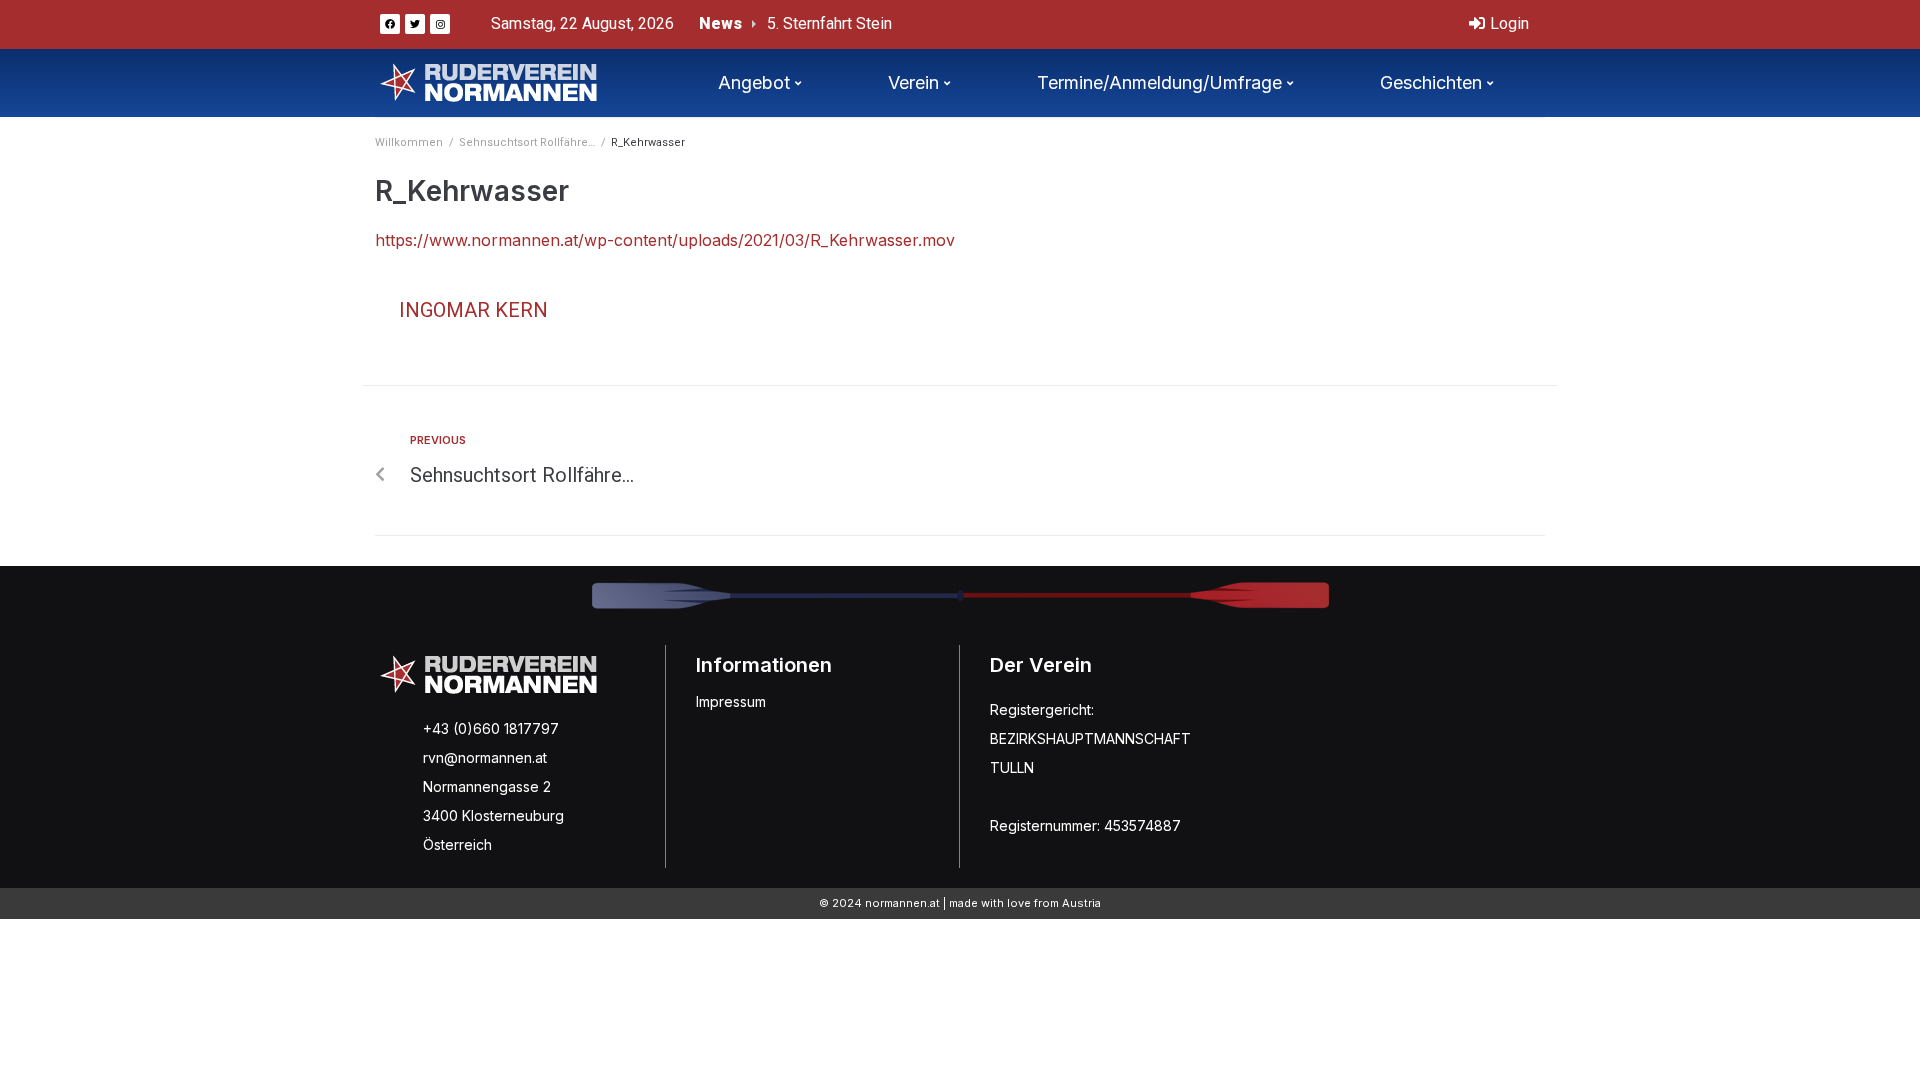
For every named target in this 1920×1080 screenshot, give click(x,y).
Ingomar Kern (473, 310)
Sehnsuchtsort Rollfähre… (527, 142)
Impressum (731, 701)
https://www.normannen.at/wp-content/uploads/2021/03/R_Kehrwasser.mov (665, 240)
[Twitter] (415, 24)
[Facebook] (390, 24)
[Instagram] (440, 24)
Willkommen (409, 142)
